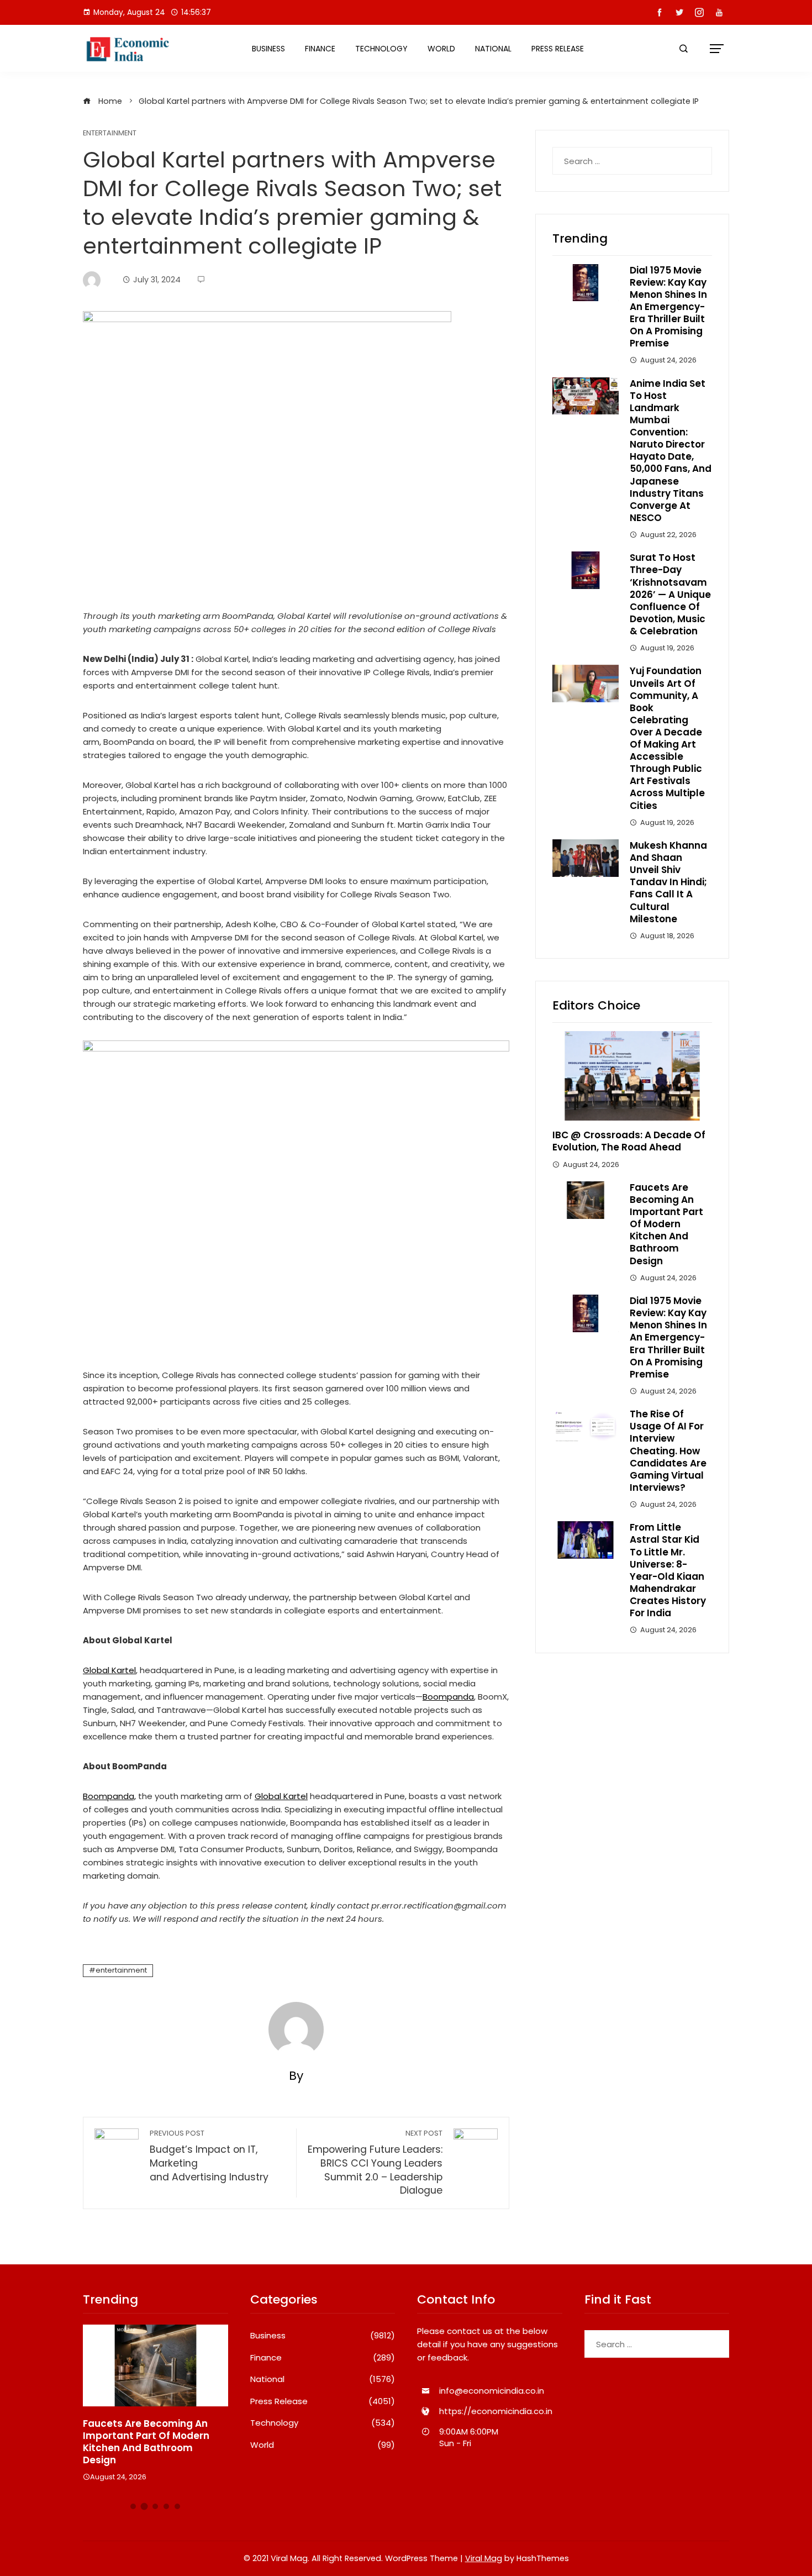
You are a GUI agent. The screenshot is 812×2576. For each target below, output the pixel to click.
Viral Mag (484, 2558)
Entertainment (110, 133)
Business (268, 49)
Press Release (558, 49)
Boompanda (448, 1697)
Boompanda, (109, 1796)
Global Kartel (109, 1670)
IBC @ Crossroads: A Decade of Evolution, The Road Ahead (629, 1141)
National (493, 49)
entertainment (121, 1970)
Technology (381, 49)
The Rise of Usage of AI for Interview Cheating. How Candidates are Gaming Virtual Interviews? (668, 1451)
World (441, 49)
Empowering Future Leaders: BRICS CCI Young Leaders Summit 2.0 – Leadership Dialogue (375, 2163)
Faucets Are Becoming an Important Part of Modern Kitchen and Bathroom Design (666, 1224)
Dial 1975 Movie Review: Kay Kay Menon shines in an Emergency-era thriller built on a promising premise (668, 307)
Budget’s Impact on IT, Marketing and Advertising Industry (209, 2156)
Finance (320, 49)
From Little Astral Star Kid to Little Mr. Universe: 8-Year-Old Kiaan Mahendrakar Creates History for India (668, 1570)
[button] (133, 2506)
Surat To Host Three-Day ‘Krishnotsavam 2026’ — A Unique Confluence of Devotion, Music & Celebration (670, 594)
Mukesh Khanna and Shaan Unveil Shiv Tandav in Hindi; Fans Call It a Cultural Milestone (668, 882)
